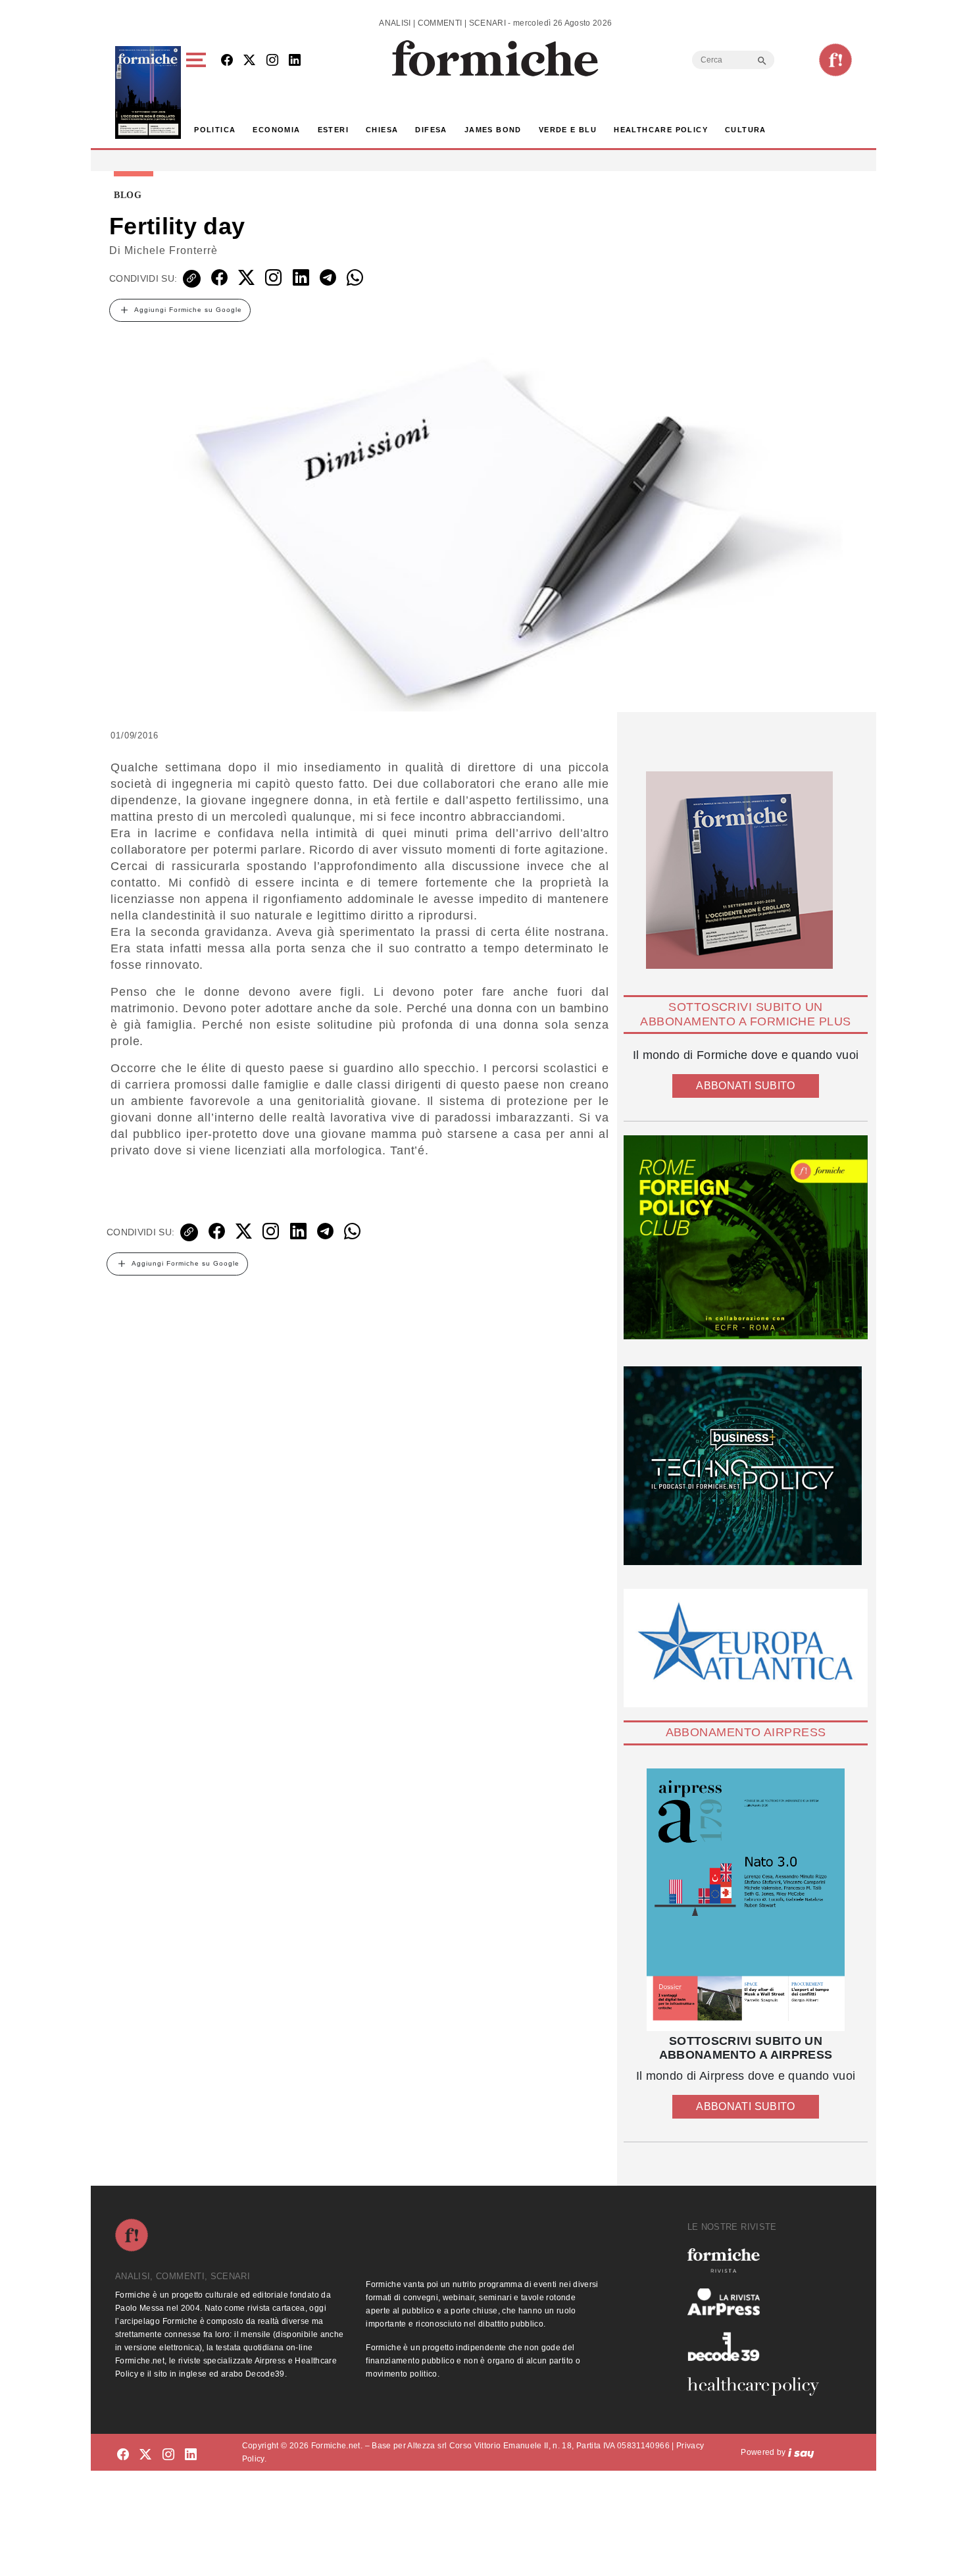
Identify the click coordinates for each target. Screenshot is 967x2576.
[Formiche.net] (835, 60)
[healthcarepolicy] (758, 2386)
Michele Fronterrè (171, 250)
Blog (128, 195)
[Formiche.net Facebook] (227, 61)
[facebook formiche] (123, 2455)
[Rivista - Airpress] (758, 2302)
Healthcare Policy (661, 130)
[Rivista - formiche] (758, 2260)
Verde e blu (568, 130)
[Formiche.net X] (249, 61)
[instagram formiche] (168, 2455)
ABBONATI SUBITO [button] (745, 1086)
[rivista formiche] (746, 1900)
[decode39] (758, 2346)
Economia (276, 130)
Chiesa (382, 130)
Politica (215, 130)
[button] (198, 92)
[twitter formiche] (145, 2455)
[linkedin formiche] (191, 2455)
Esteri (333, 130)
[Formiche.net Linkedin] (295, 61)
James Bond (493, 130)
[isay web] (801, 2452)
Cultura (746, 130)
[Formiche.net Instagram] (272, 61)
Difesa (431, 130)
